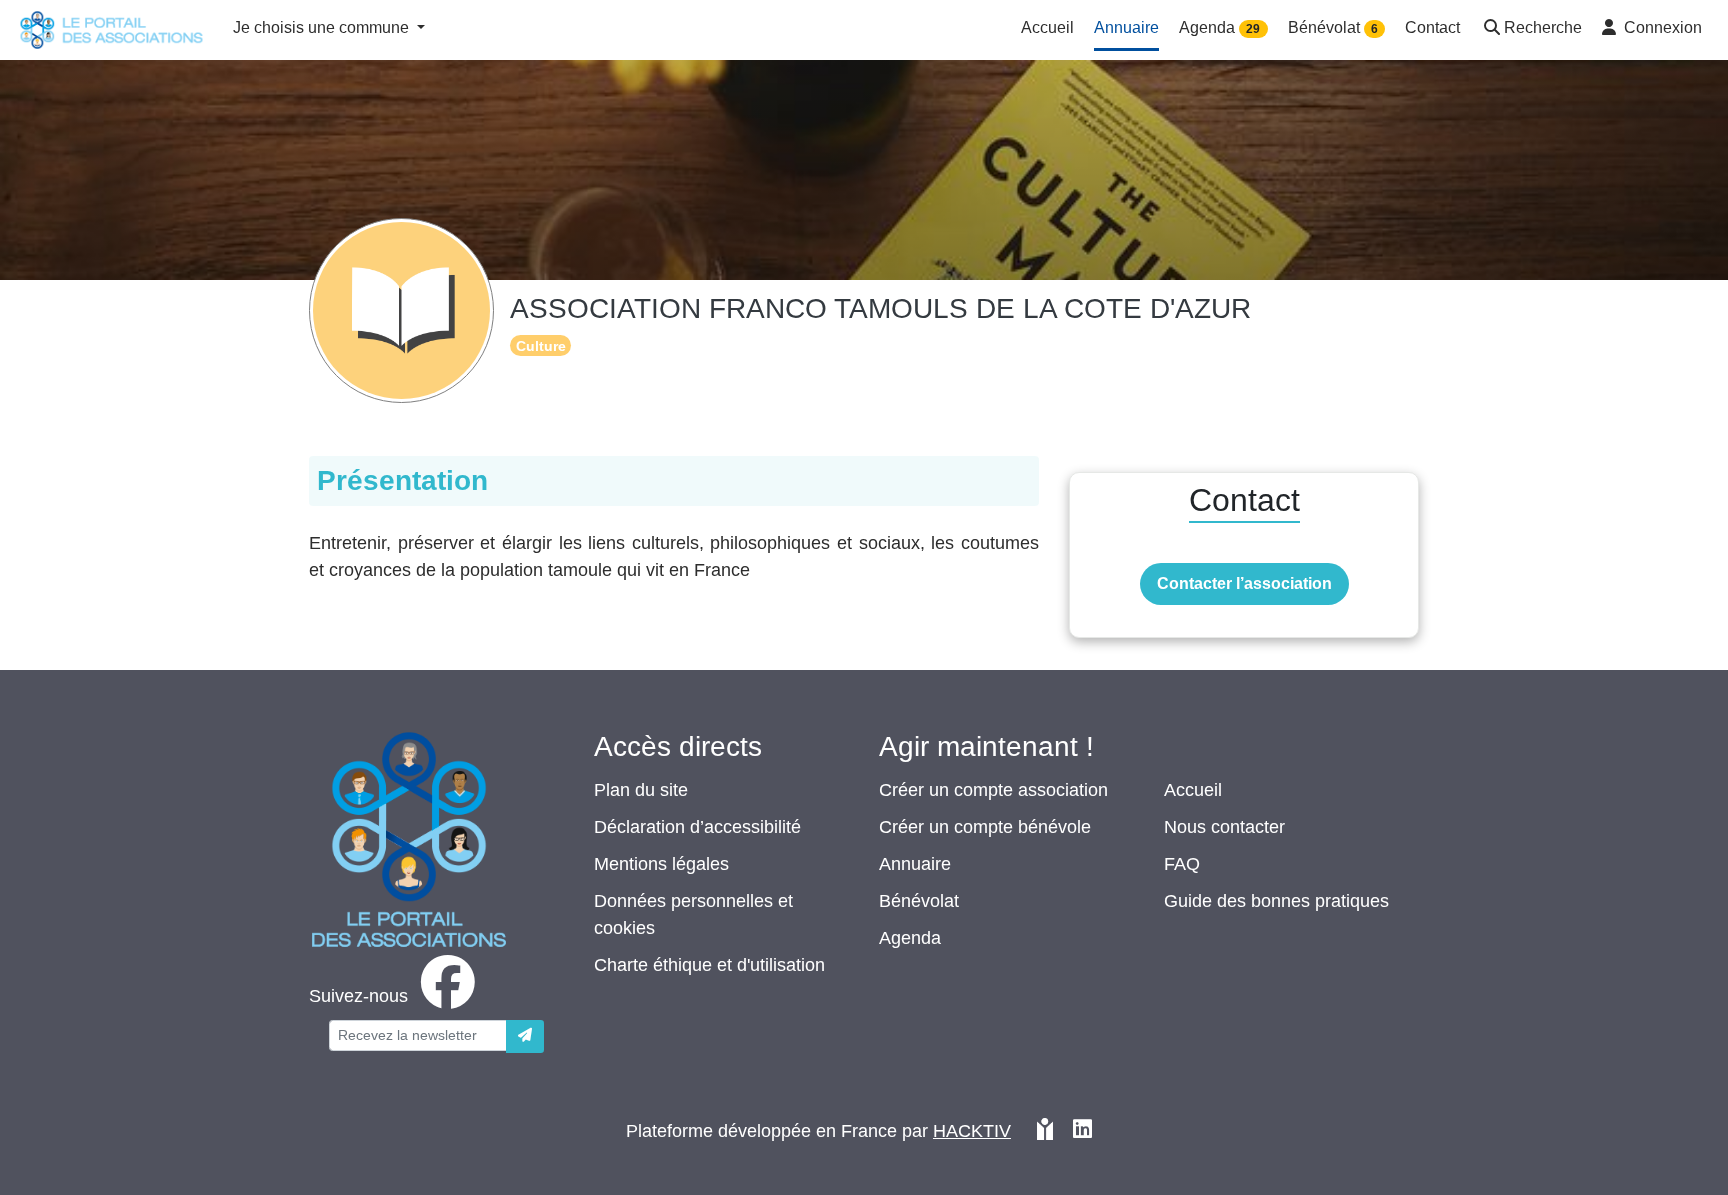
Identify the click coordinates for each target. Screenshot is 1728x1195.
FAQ (1182, 864)
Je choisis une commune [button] (323, 27)
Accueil (1193, 790)
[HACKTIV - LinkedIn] (1082, 1131)
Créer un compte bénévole (985, 827)
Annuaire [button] (1126, 27)
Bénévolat (919, 901)
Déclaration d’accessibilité (697, 827)
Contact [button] (1432, 27)
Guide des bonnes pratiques (1276, 901)
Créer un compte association (993, 790)
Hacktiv (972, 1131)
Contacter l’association (1244, 583)
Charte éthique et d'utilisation (709, 965)
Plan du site (641, 790)
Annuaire (915, 864)
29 (1253, 29)
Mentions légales (661, 864)
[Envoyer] (525, 1036)
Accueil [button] (1047, 27)
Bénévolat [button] (1333, 27)
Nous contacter (1224, 827)
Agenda (910, 938)
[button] (1531, 29)
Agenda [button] (1219, 27)
